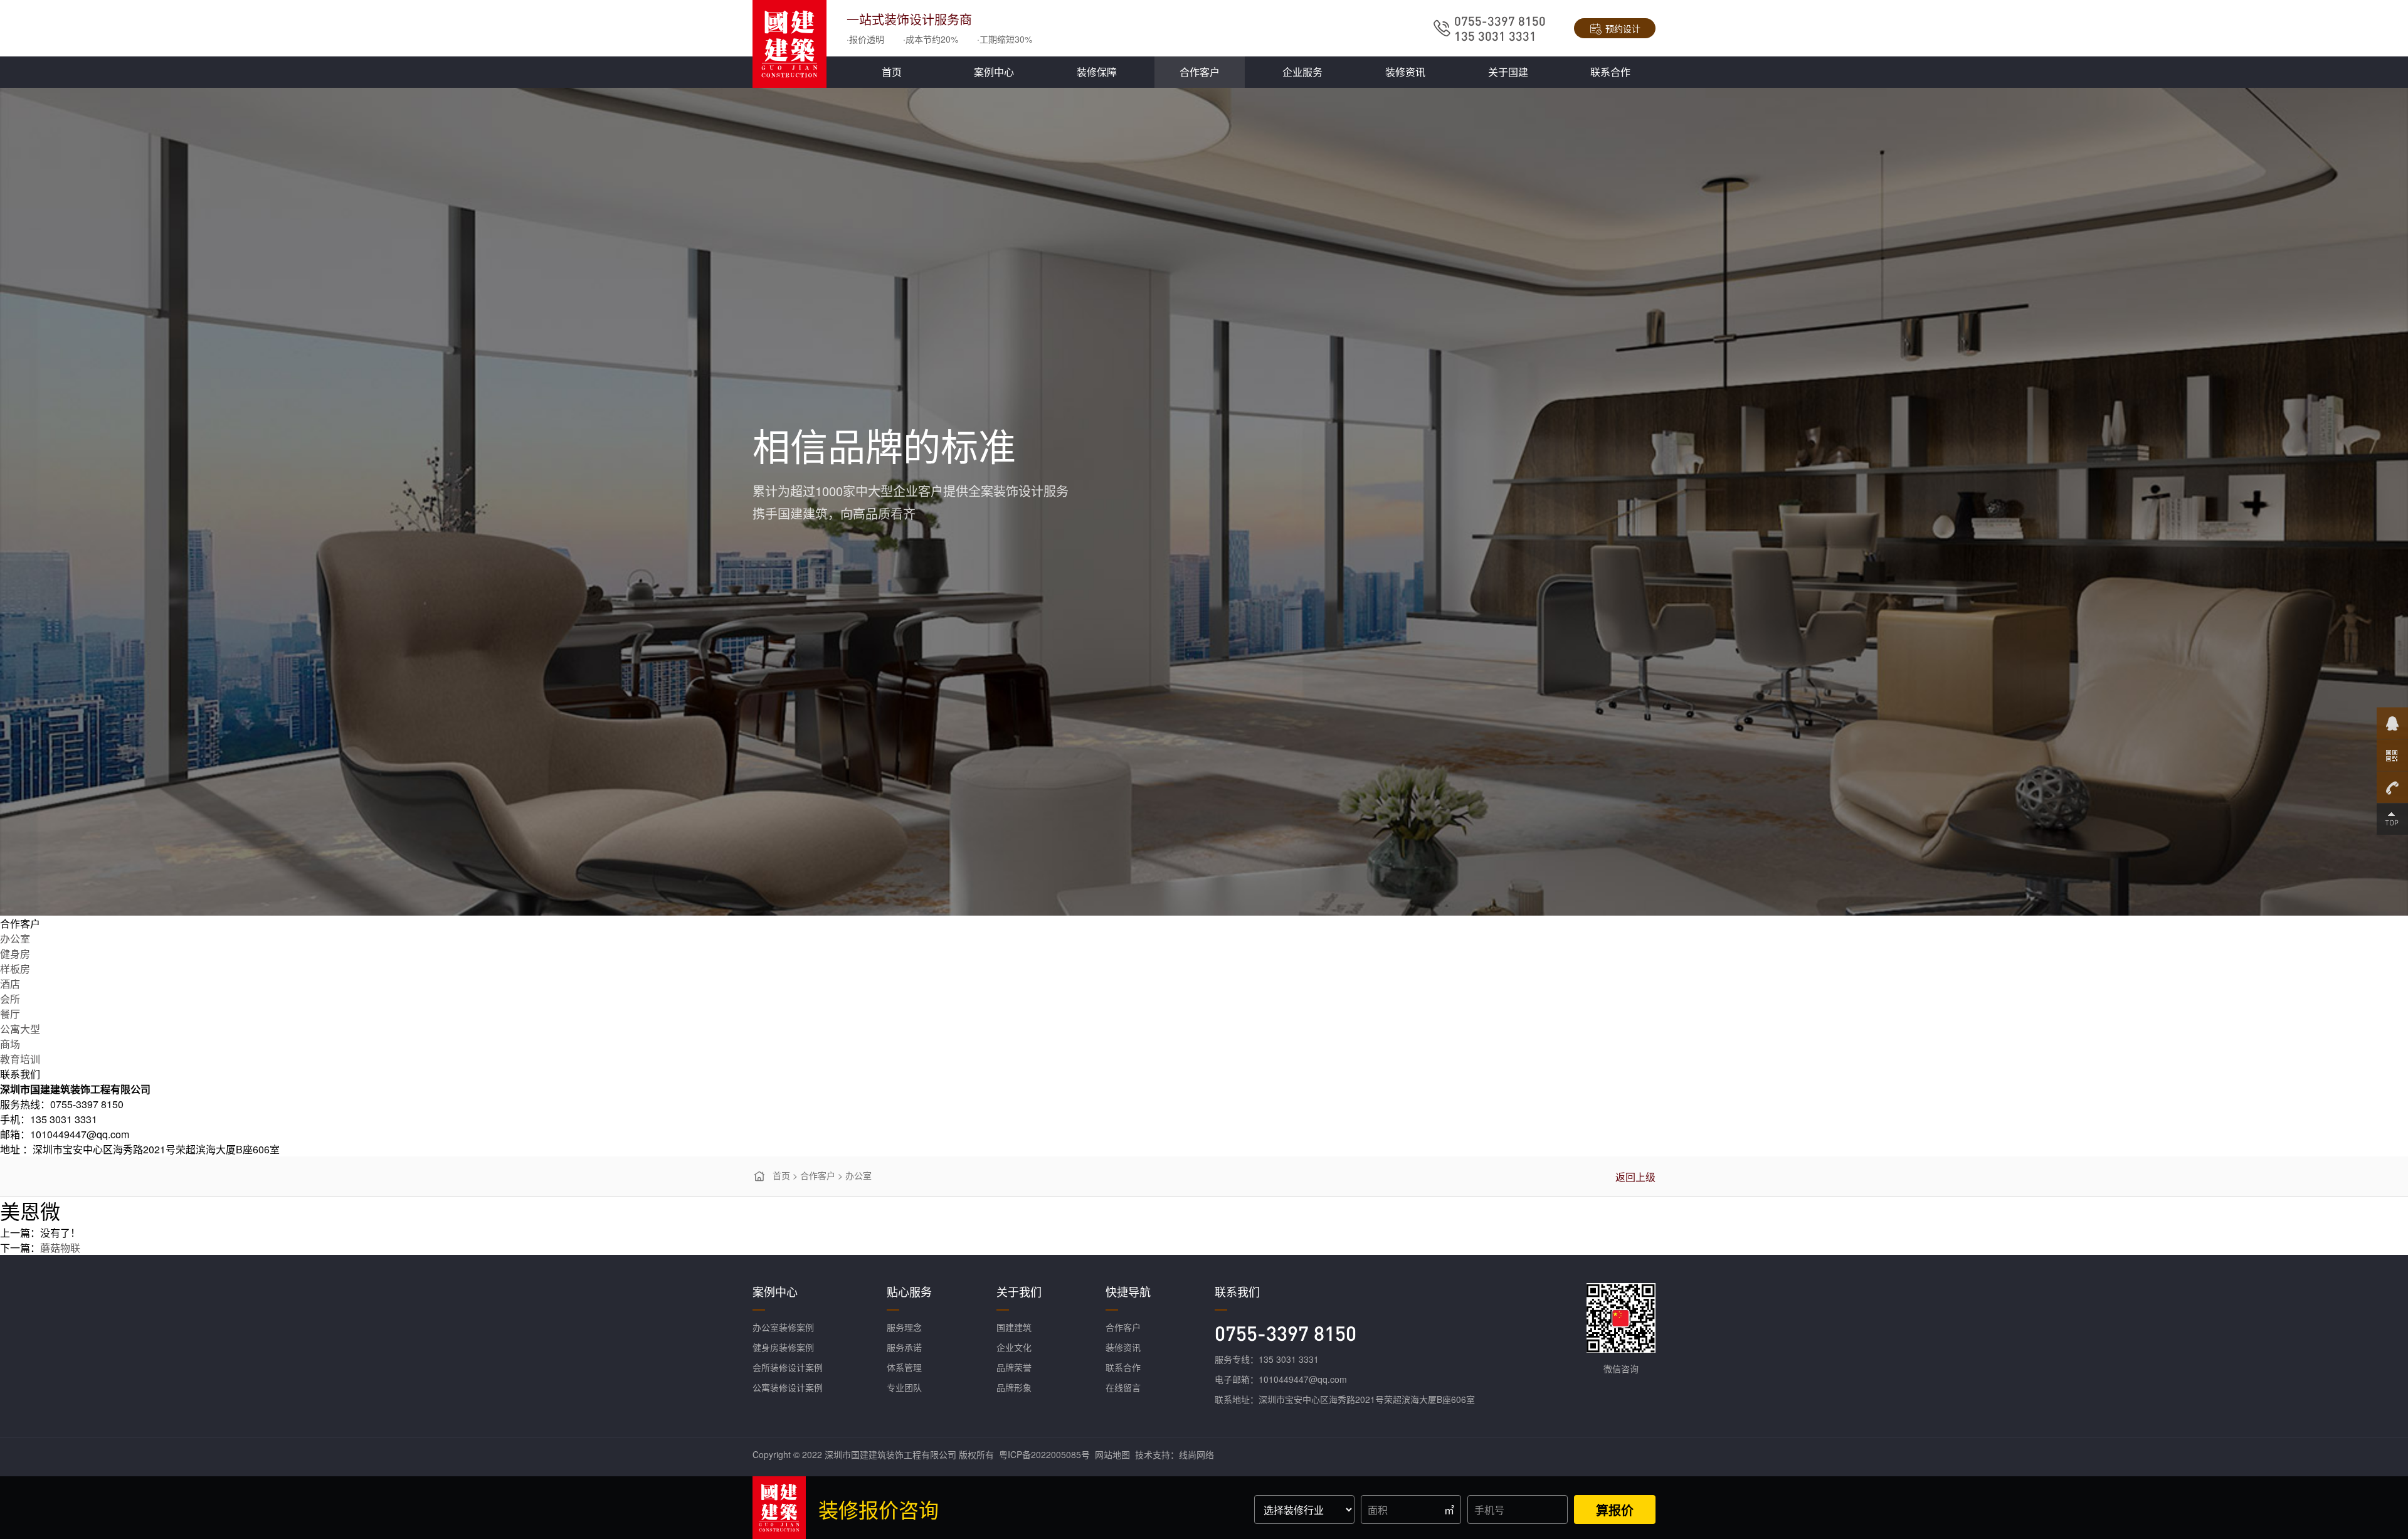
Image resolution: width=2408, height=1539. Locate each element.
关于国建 (1508, 72)
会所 (10, 999)
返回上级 (1635, 1177)
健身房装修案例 (783, 1347)
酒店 (10, 984)
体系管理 (904, 1367)
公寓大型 (20, 1029)
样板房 (15, 969)
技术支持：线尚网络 (1175, 1454)
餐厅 (10, 1014)
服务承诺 (904, 1347)
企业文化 (1014, 1347)
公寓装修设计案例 (788, 1387)
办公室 (15, 939)
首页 (892, 72)
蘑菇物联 (60, 1248)
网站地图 (1112, 1454)
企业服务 (1302, 72)
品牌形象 (1014, 1387)
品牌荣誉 (1014, 1367)
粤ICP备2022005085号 (1044, 1454)
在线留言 (1123, 1387)
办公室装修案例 (783, 1327)
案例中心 (994, 72)
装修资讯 (1405, 72)
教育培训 (20, 1059)
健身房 (15, 954)
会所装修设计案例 (788, 1367)
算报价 (1615, 1510)
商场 (10, 1044)
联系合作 (1610, 72)
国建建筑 (1014, 1327)
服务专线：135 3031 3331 (1267, 1359)
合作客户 (1200, 72)
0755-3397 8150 (1286, 1333)
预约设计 (1623, 28)
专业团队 (904, 1387)
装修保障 (1097, 72)
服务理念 (904, 1327)
